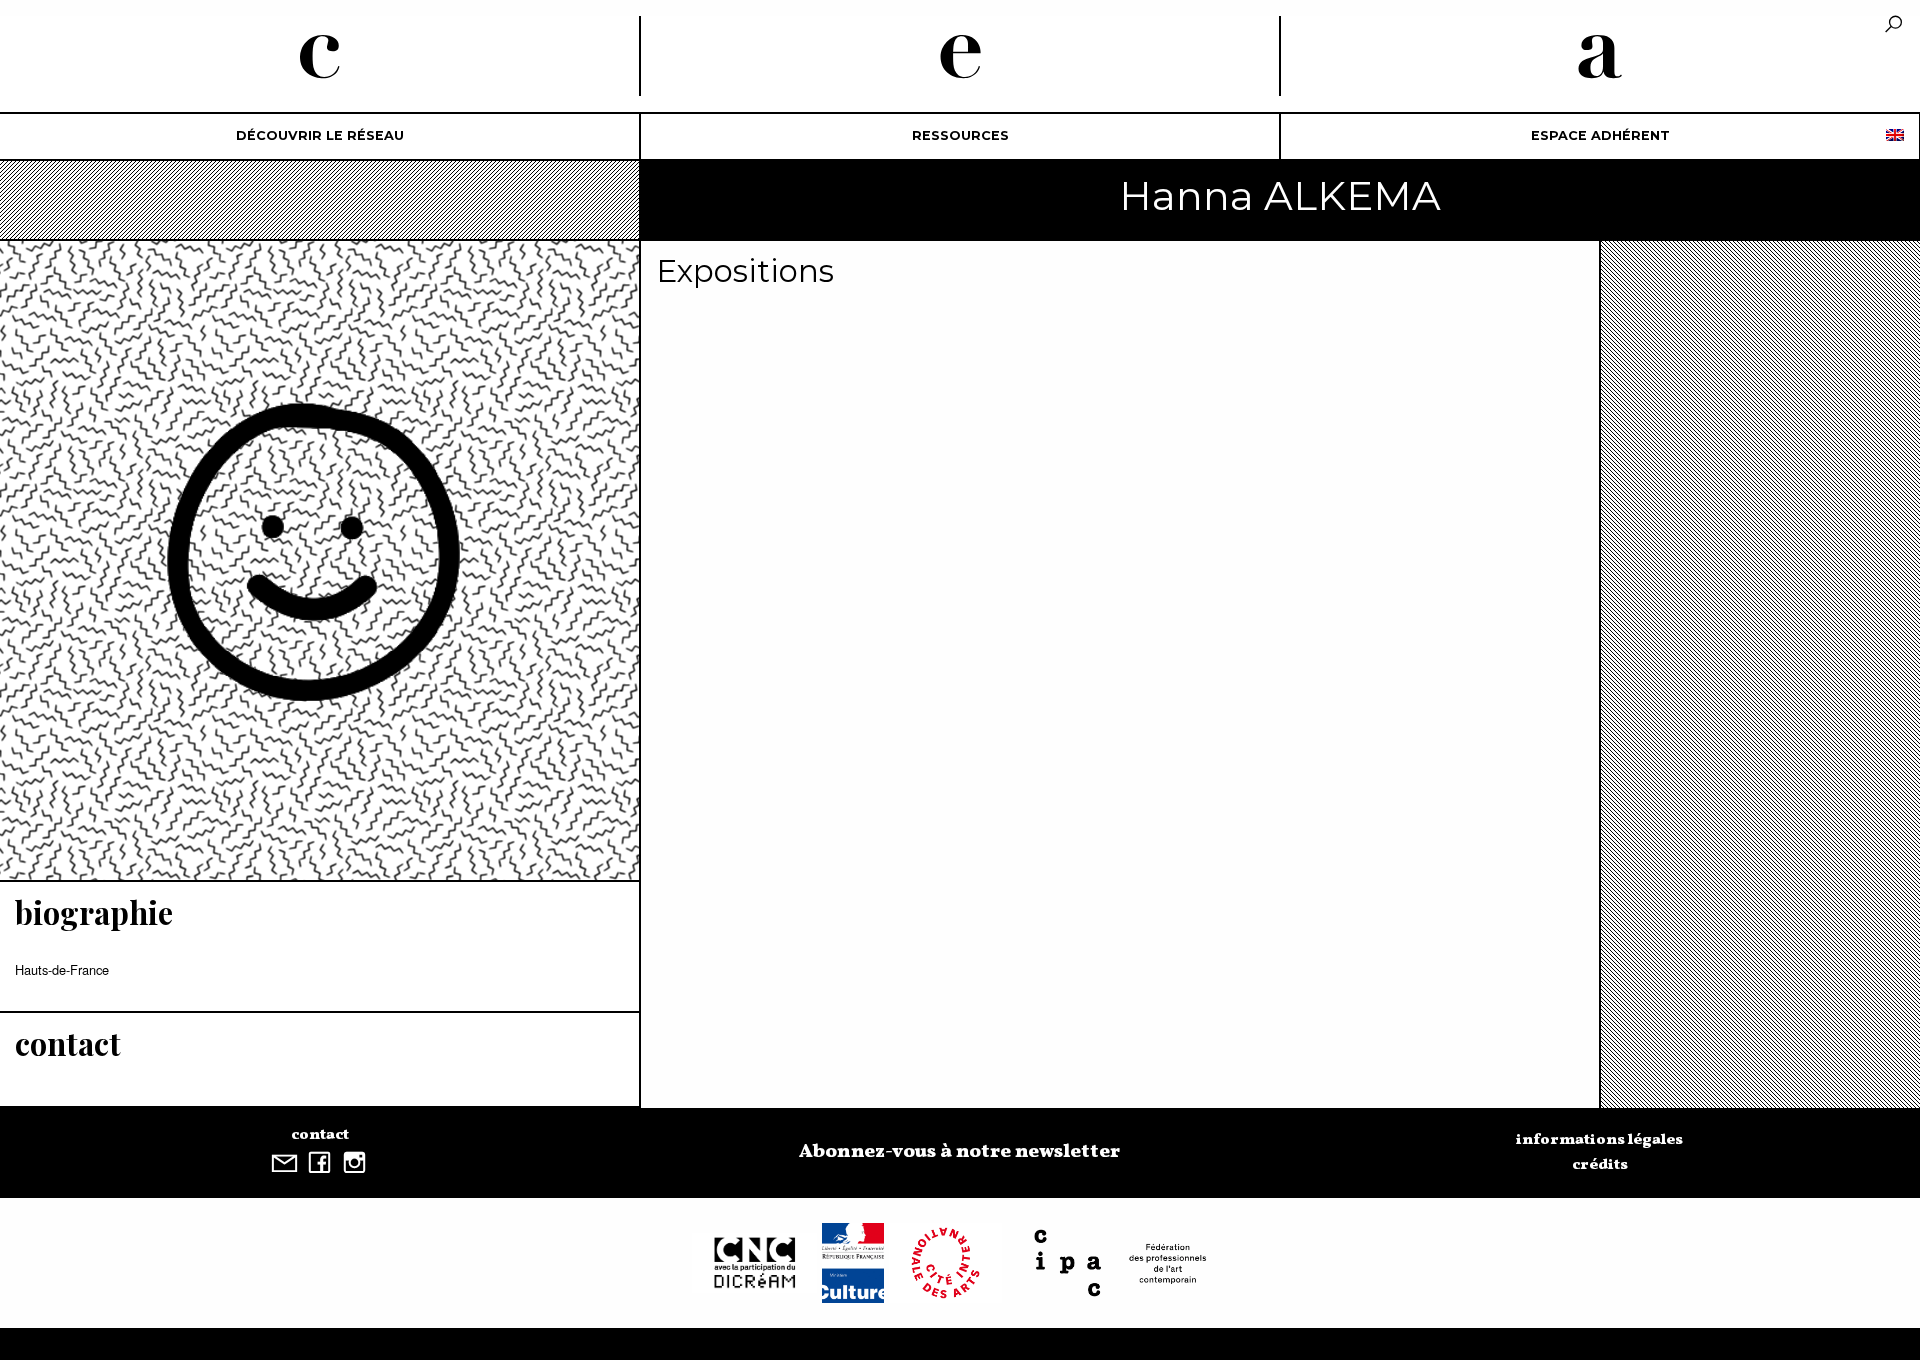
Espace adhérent (1600, 135)
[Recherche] (1893, 25)
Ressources (960, 135)
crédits (1600, 1165)
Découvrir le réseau (320, 135)
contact (320, 1135)
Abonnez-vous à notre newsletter (959, 1152)
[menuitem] (320, 136)
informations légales (1599, 1140)
